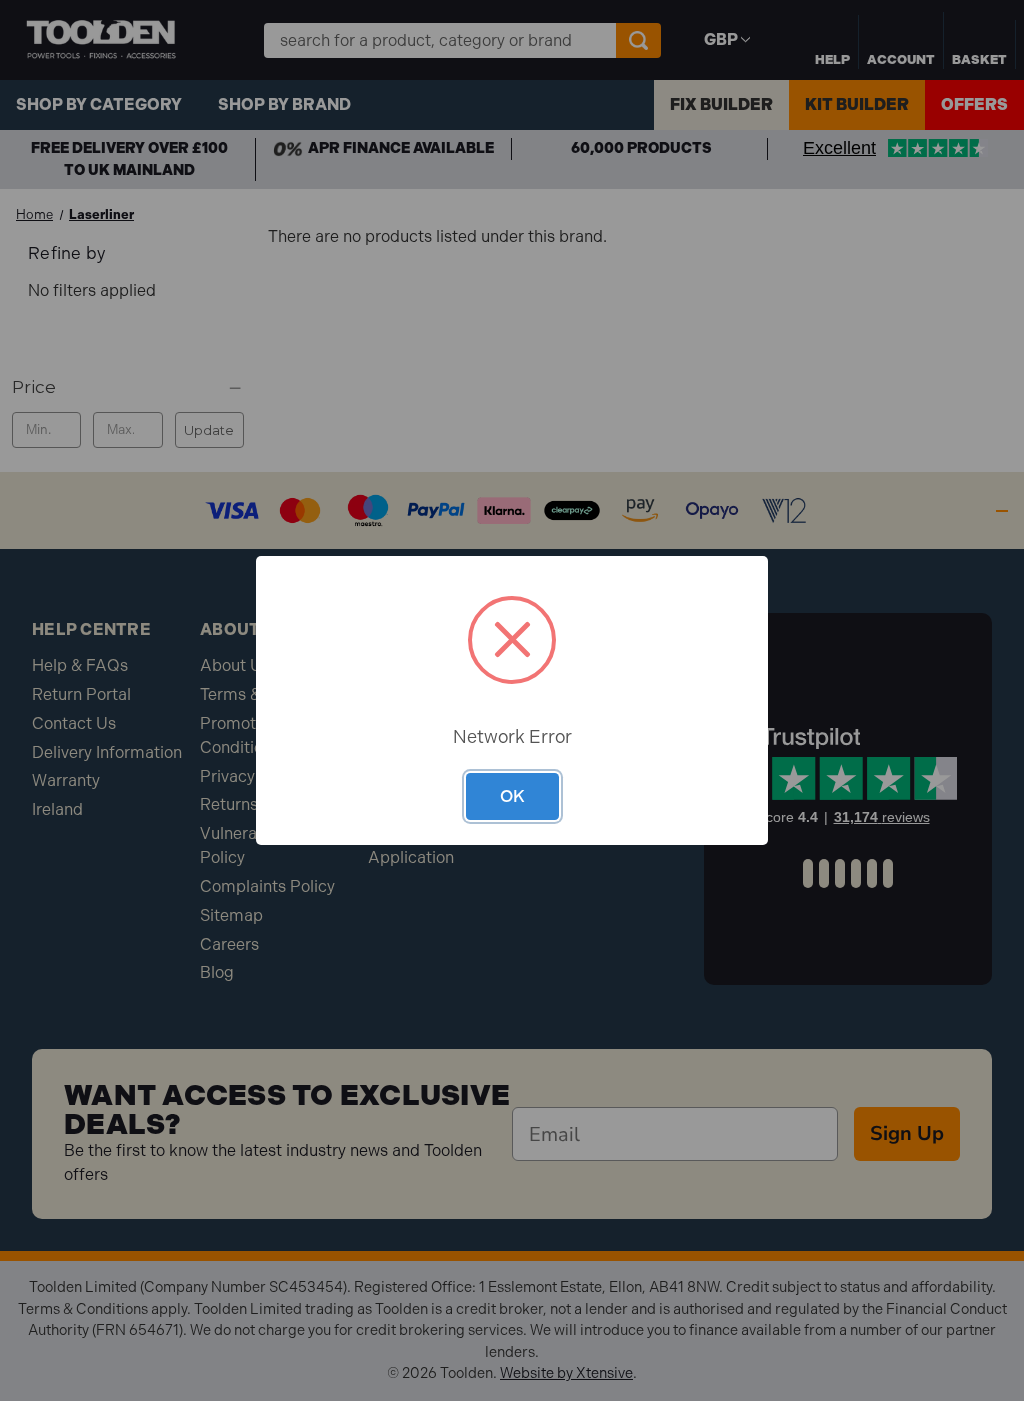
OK (512, 796)
